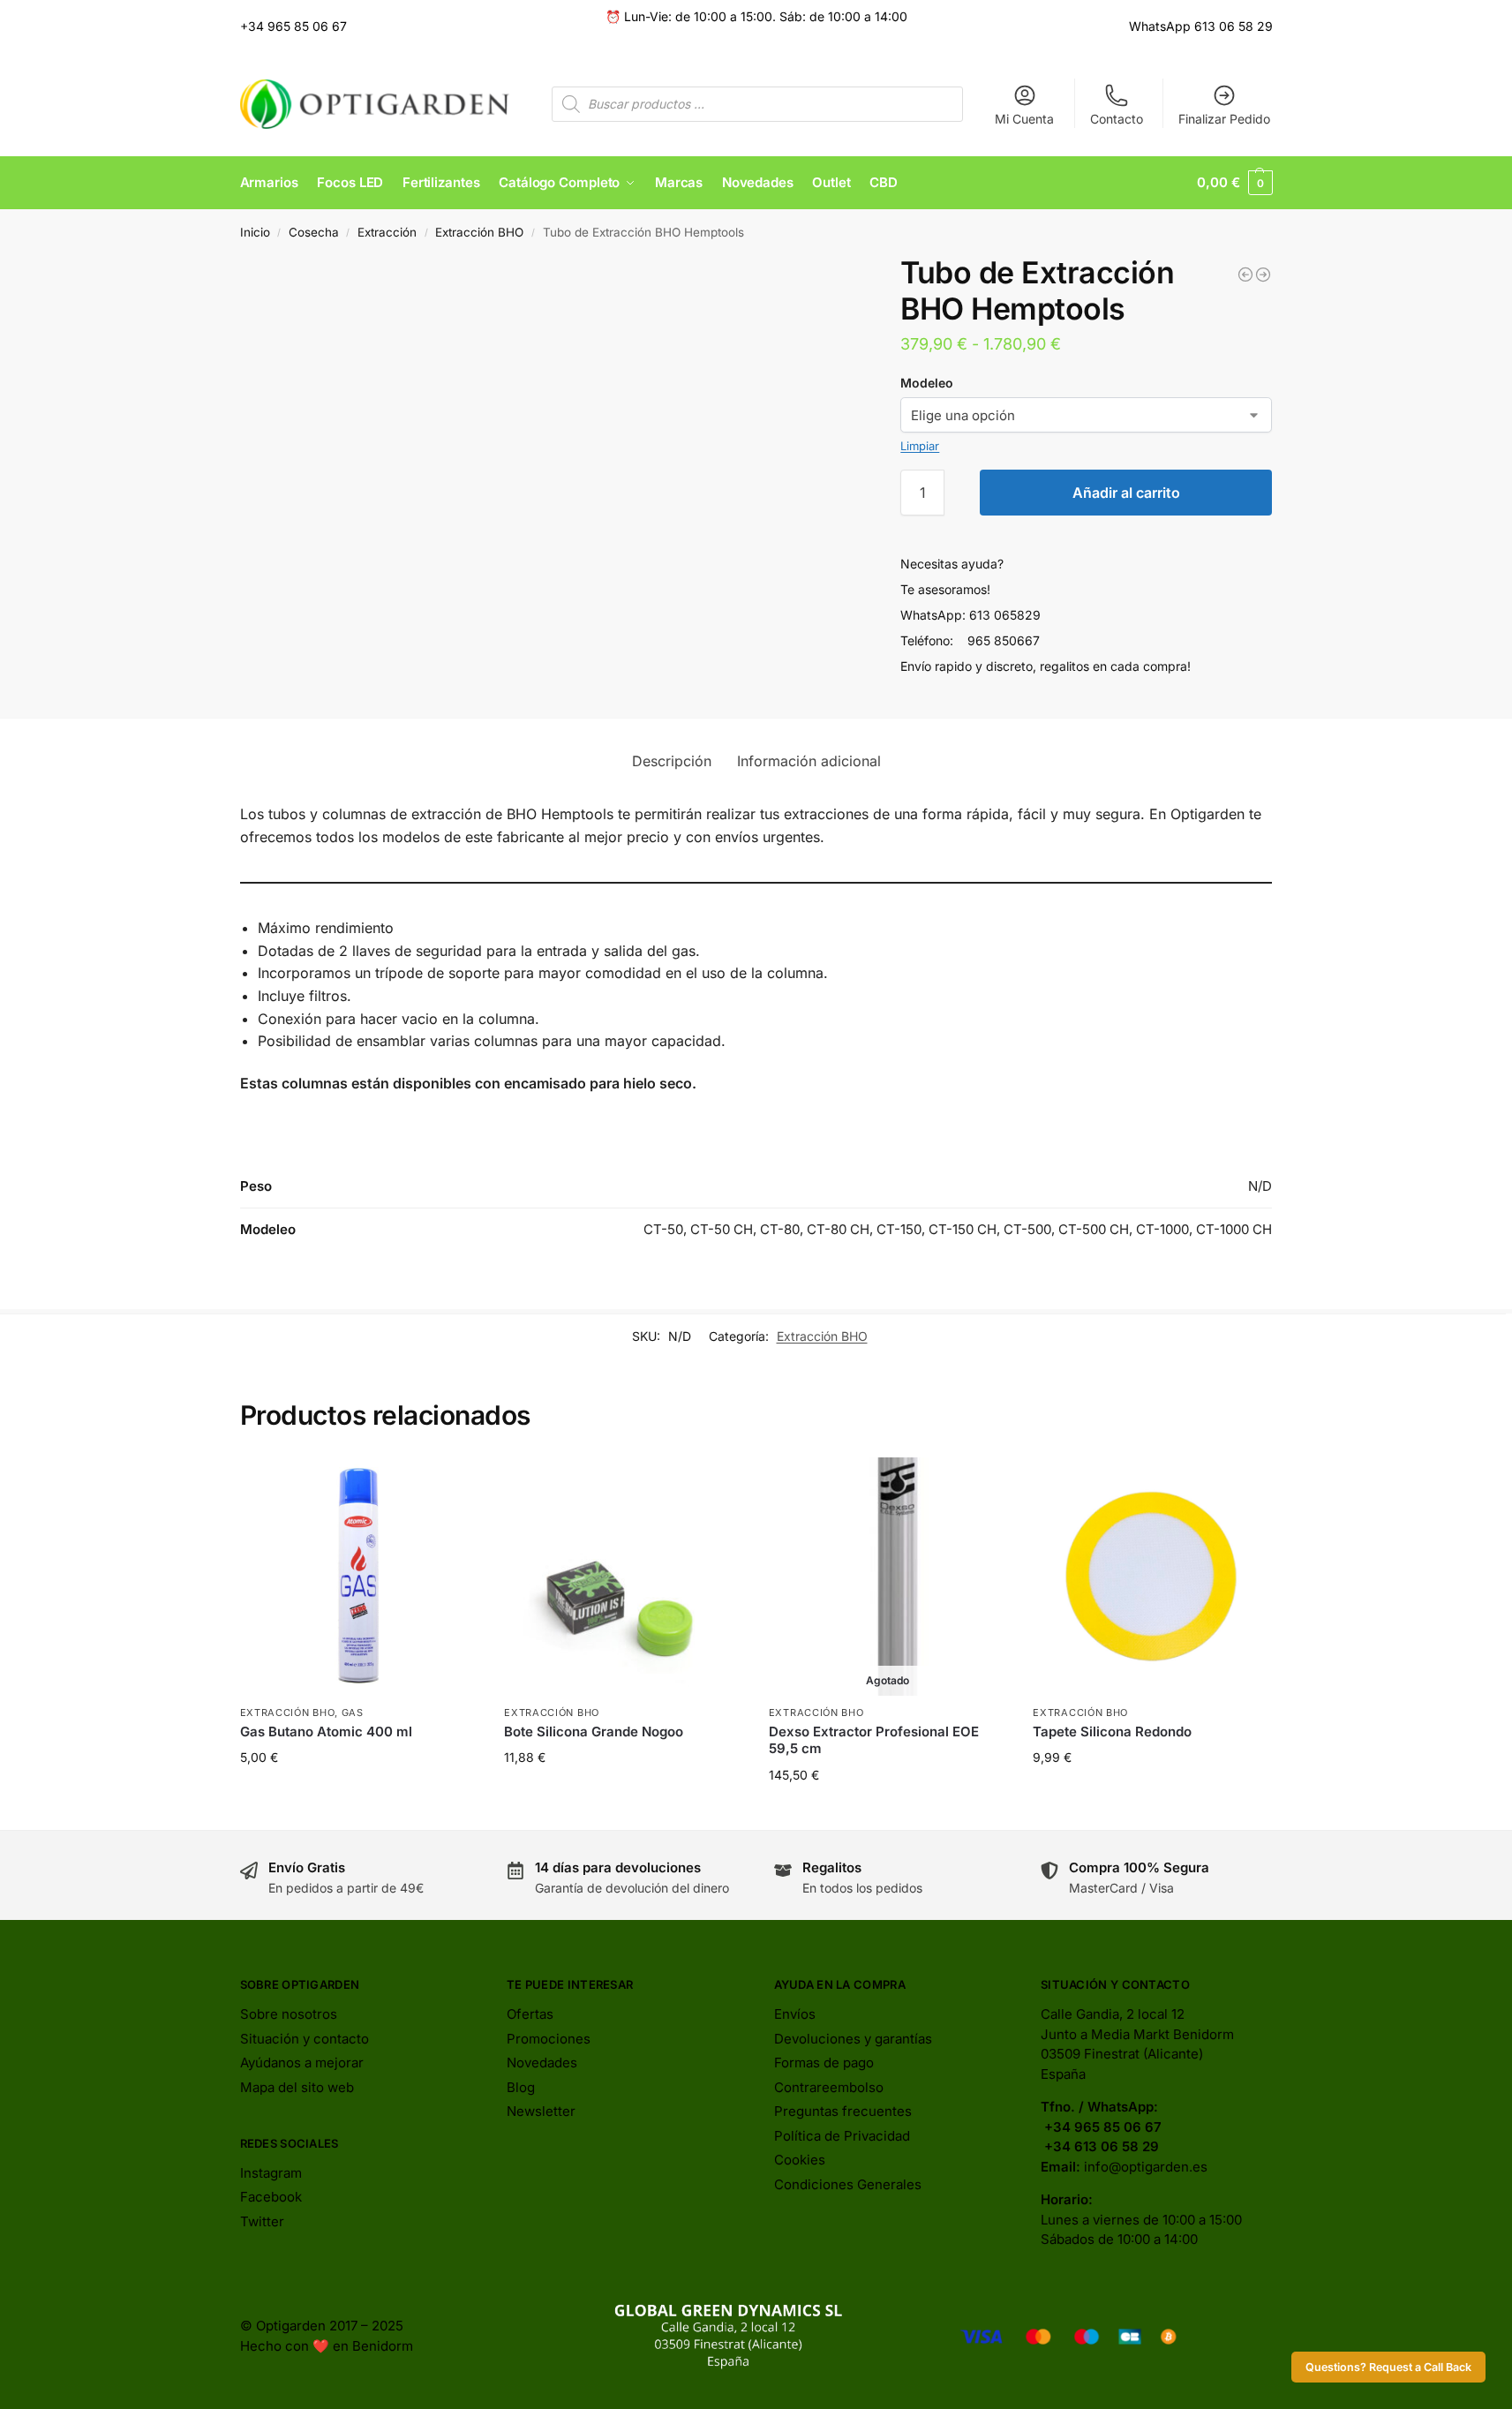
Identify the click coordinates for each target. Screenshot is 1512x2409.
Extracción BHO (479, 232)
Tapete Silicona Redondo (1112, 1731)
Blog (521, 2087)
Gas (353, 1713)
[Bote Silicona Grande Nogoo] (623, 1577)
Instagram (271, 2173)
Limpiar (920, 446)
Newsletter (541, 2111)
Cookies (800, 2160)
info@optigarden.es (1146, 2167)
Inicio (255, 232)
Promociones (549, 2039)
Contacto (1117, 119)
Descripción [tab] (672, 761)
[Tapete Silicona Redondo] (1152, 1577)
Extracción (387, 232)
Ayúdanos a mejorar (302, 2063)
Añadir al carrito (1126, 493)
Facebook (271, 2197)
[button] (1234, 183)
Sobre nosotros (289, 2014)
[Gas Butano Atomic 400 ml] (1245, 275)
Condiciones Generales (848, 2184)
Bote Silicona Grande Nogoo (594, 1731)
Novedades (542, 2063)
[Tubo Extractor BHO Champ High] (1263, 275)
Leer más (888, 1812)
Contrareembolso (829, 2087)
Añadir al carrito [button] (358, 1794)
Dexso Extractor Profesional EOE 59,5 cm (874, 1740)
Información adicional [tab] (809, 761)
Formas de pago (824, 2063)
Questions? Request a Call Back (1388, 2367)
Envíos (795, 2014)
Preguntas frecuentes (843, 2111)
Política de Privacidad (842, 2136)
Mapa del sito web (297, 2087)
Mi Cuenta (1024, 119)
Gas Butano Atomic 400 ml (326, 1731)
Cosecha (314, 232)
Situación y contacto (305, 2039)
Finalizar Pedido (1224, 119)
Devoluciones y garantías (853, 2039)
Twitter (262, 2221)
